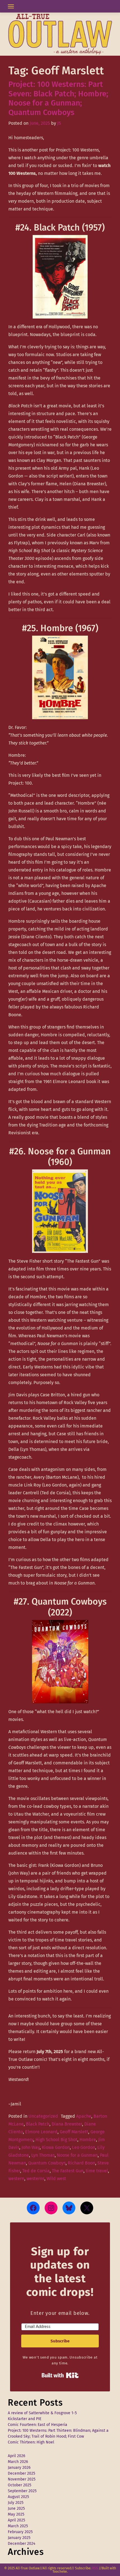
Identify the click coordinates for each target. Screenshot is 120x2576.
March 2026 (18, 2462)
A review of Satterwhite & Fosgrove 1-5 (42, 2413)
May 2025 (16, 2514)
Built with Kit (60, 2375)
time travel (97, 2171)
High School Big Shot (56, 2140)
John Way (31, 2147)
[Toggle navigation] (11, 6)
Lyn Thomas (43, 2155)
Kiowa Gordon (56, 2147)
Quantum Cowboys (47, 2163)
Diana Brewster (67, 2124)
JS (59, 123)
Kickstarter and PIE (25, 2419)
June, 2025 (40, 123)
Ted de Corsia (36, 2171)
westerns (35, 2179)
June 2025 (16, 2508)
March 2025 (18, 2526)
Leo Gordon (84, 2147)
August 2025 (18, 2497)
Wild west (56, 2179)
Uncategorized (43, 2116)
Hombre (88, 2140)
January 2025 (19, 2538)
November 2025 (22, 2479)
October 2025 (20, 2485)
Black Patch (38, 2124)
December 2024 (21, 2544)
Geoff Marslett (74, 2132)
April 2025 (16, 2520)
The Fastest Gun (68, 2171)
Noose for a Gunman (77, 2155)
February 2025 (20, 2532)
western (16, 2179)
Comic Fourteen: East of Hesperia (38, 2425)
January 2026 (19, 2468)
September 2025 (22, 2491)
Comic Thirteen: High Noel (31, 2442)
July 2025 (16, 2503)
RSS (95, 2568)
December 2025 (21, 2473)
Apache (84, 2116)
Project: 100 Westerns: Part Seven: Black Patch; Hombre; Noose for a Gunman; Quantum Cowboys (58, 98)
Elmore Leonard (41, 2132)
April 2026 (16, 2456)
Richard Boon (81, 2163)
